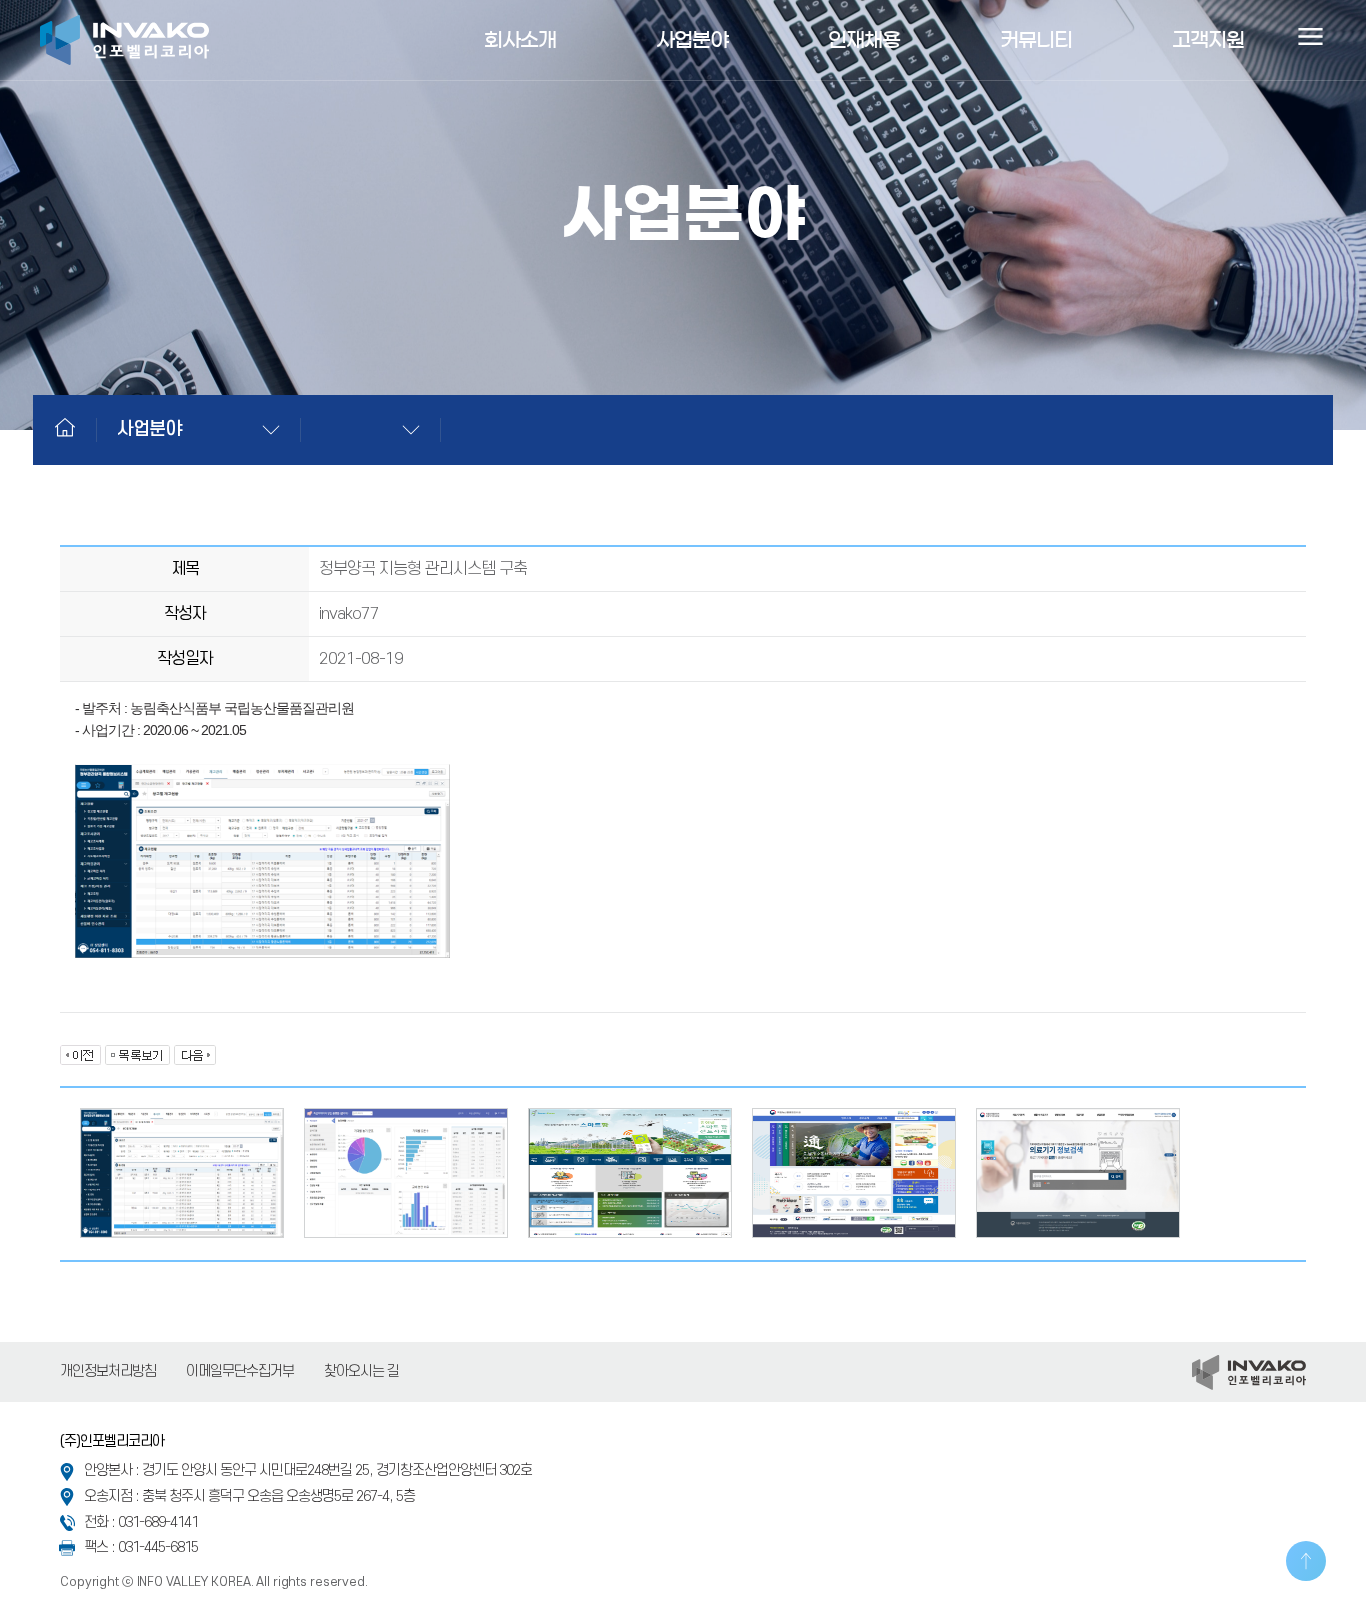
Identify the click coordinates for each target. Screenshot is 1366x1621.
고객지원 (1208, 40)
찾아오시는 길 (361, 1371)
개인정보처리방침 (108, 1371)
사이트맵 (1310, 40)
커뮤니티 (1036, 40)
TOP (1306, 1561)
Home (65, 427)
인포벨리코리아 (125, 40)
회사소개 (520, 40)
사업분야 (692, 40)
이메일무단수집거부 (240, 1371)
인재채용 (864, 40)
